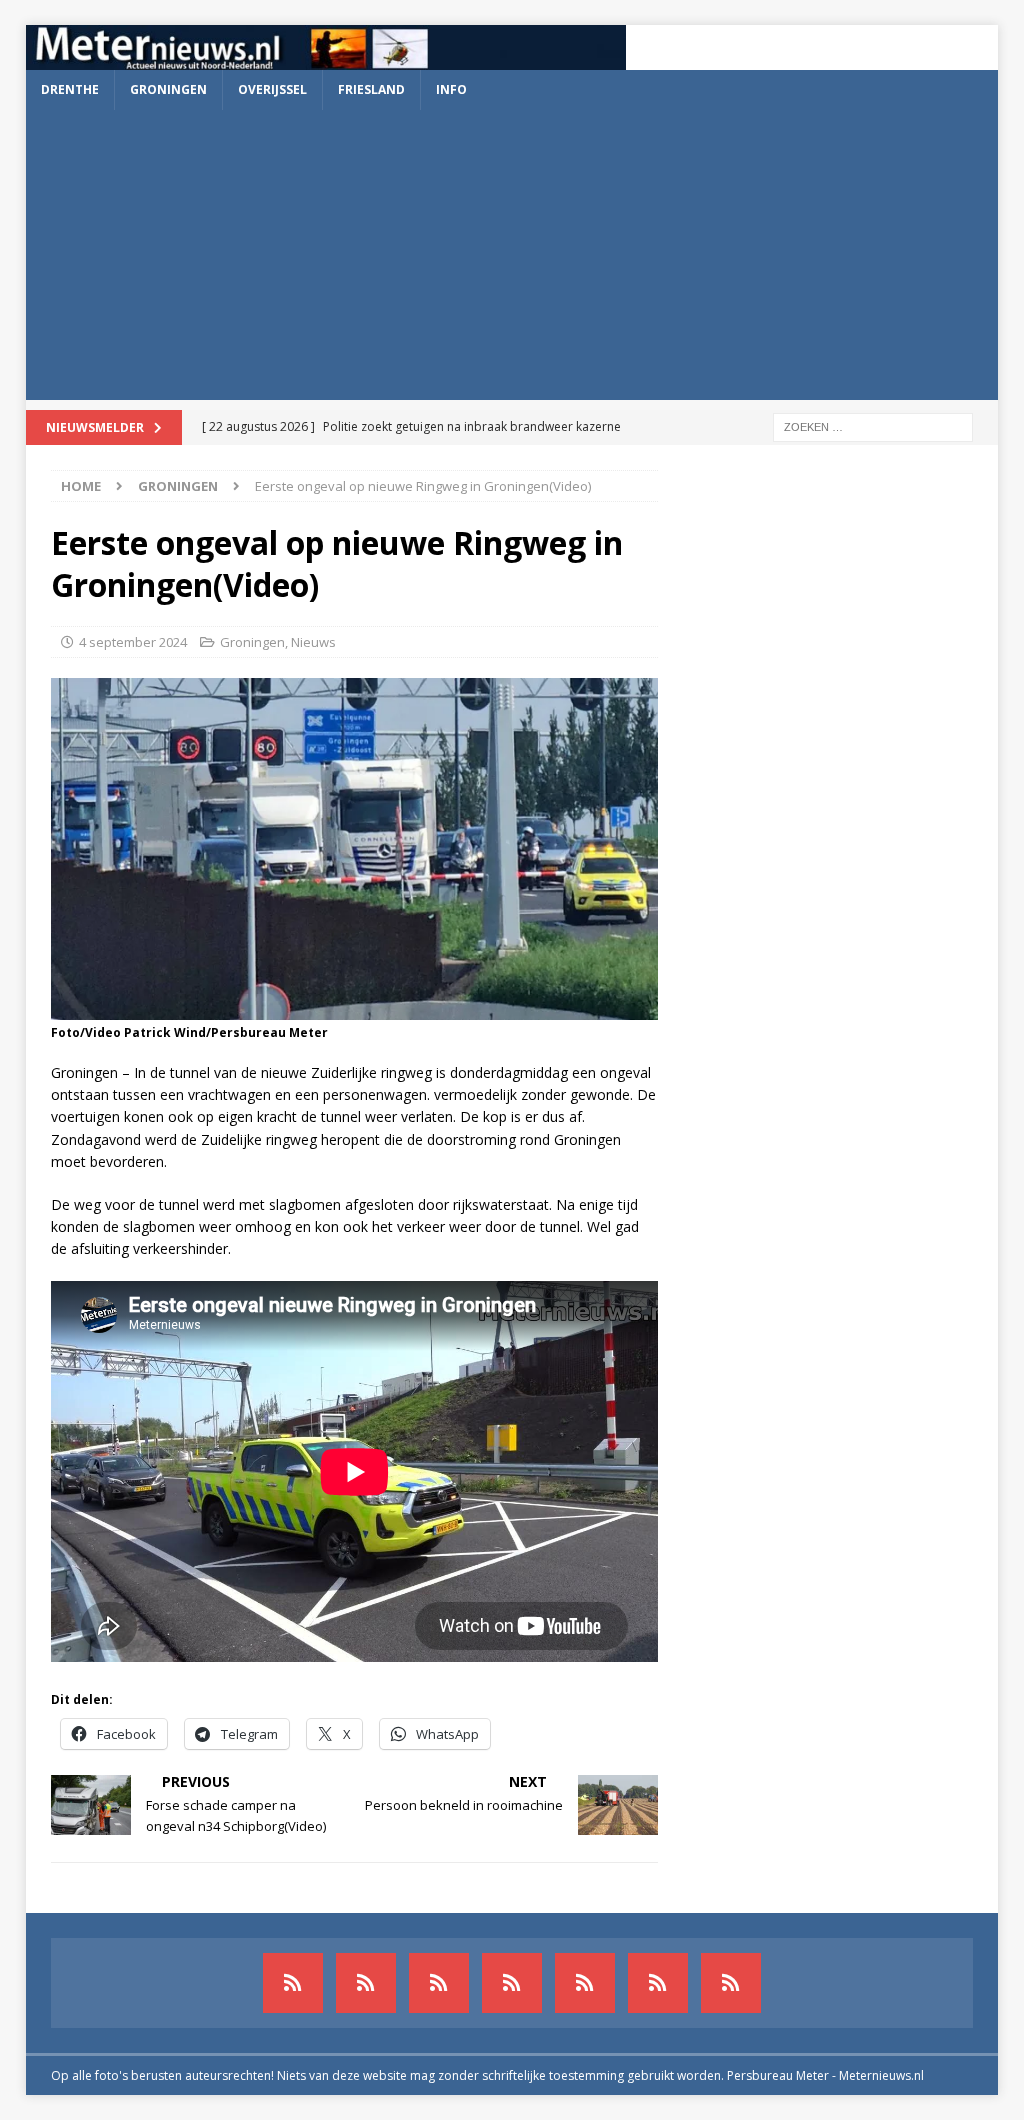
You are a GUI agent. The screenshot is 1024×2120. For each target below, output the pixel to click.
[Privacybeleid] (658, 1983)
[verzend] (731, 1983)
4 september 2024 (133, 642)
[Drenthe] (366, 1983)
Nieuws (313, 642)
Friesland (371, 89)
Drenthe (70, 89)
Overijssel (272, 89)
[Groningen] (439, 1983)
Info (451, 89)
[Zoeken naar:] (873, 425)
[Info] (585, 1983)
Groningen (168, 89)
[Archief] (293, 1983)
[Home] (512, 1983)
